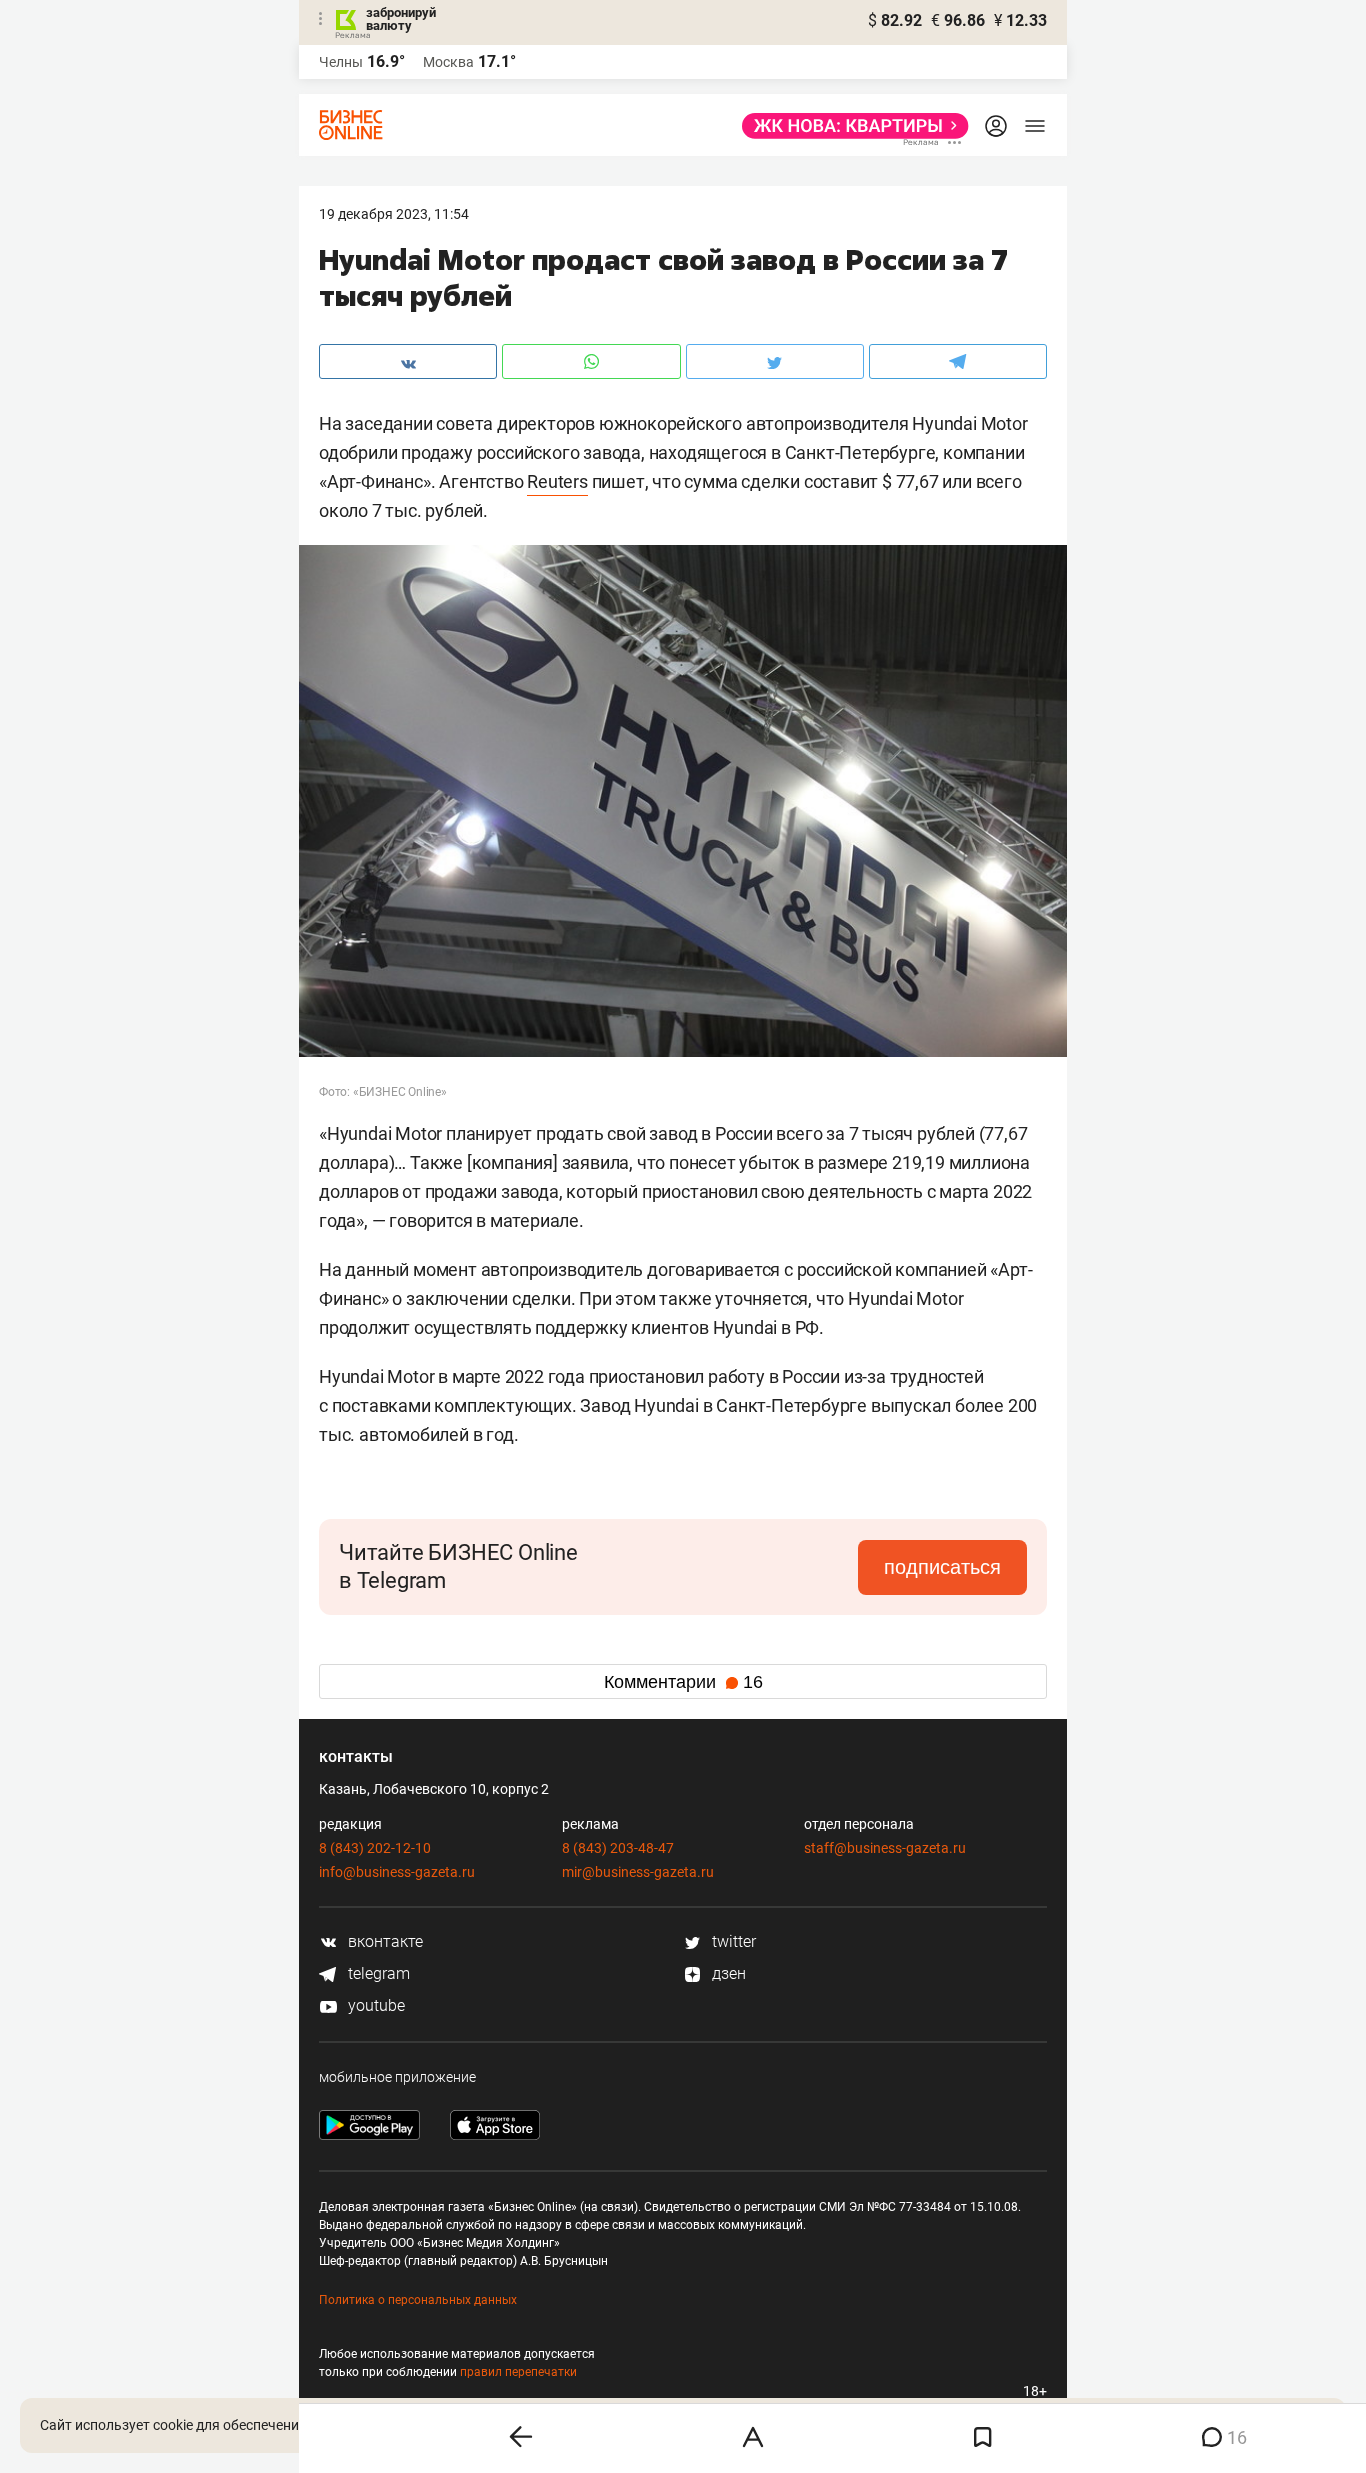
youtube (374, 2005)
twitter (732, 1941)
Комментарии (683, 1682)
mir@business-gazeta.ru (638, 1872)
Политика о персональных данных (418, 2300)
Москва (448, 62)
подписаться (942, 1567)
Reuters (557, 481)
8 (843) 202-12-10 (375, 1848)
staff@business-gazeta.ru (885, 1848)
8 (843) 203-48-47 (618, 1848)
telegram (377, 1973)
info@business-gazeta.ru (397, 1872)
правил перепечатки (518, 2372)
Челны (341, 62)
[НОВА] (849, 126)
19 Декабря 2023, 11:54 (394, 214)
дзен (727, 1973)
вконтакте (383, 1941)
